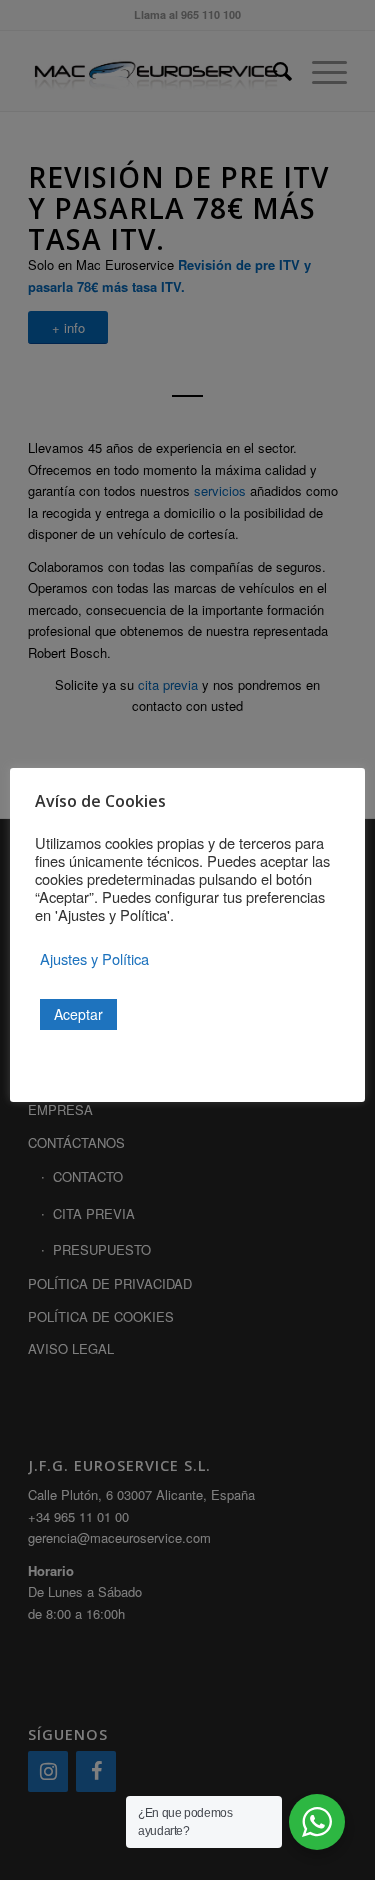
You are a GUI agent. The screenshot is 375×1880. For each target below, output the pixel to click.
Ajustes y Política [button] (94, 959)
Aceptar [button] (78, 1014)
